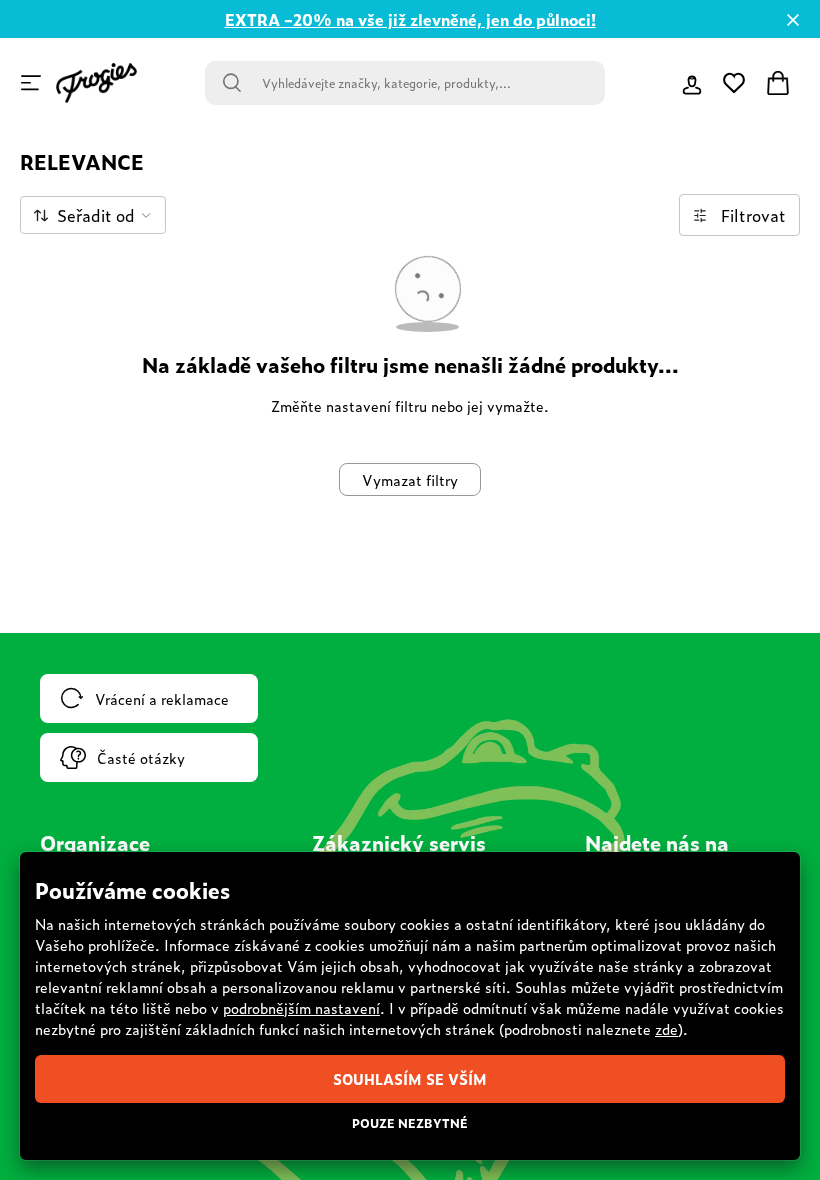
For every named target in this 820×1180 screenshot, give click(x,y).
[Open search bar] (232, 83)
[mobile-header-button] (692, 83)
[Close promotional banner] (793, 20)
